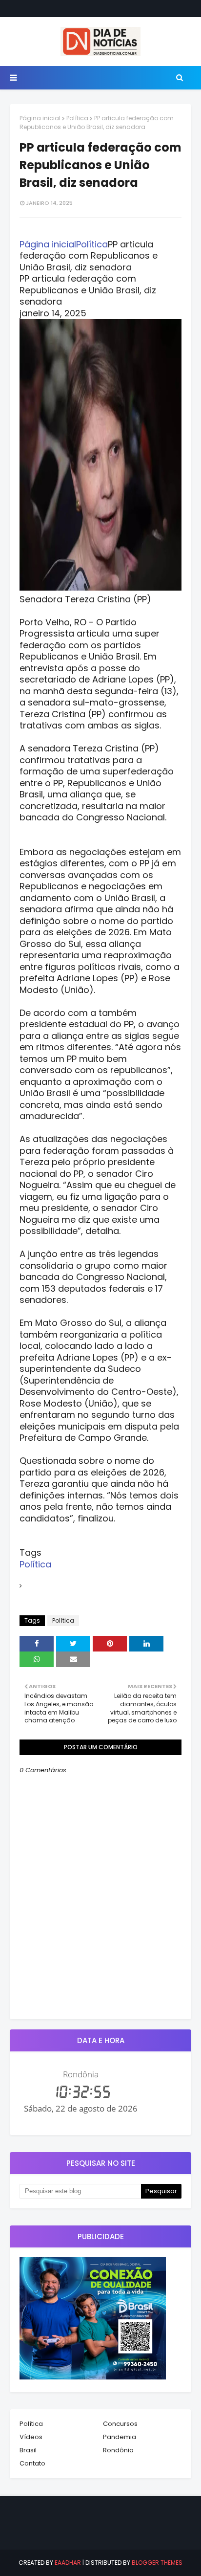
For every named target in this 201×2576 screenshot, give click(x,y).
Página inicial (40, 118)
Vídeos (31, 2437)
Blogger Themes (157, 2563)
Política (77, 118)
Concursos (120, 2424)
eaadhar (68, 2563)
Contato (32, 2463)
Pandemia (120, 2437)
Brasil (28, 2450)
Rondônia (118, 2450)
